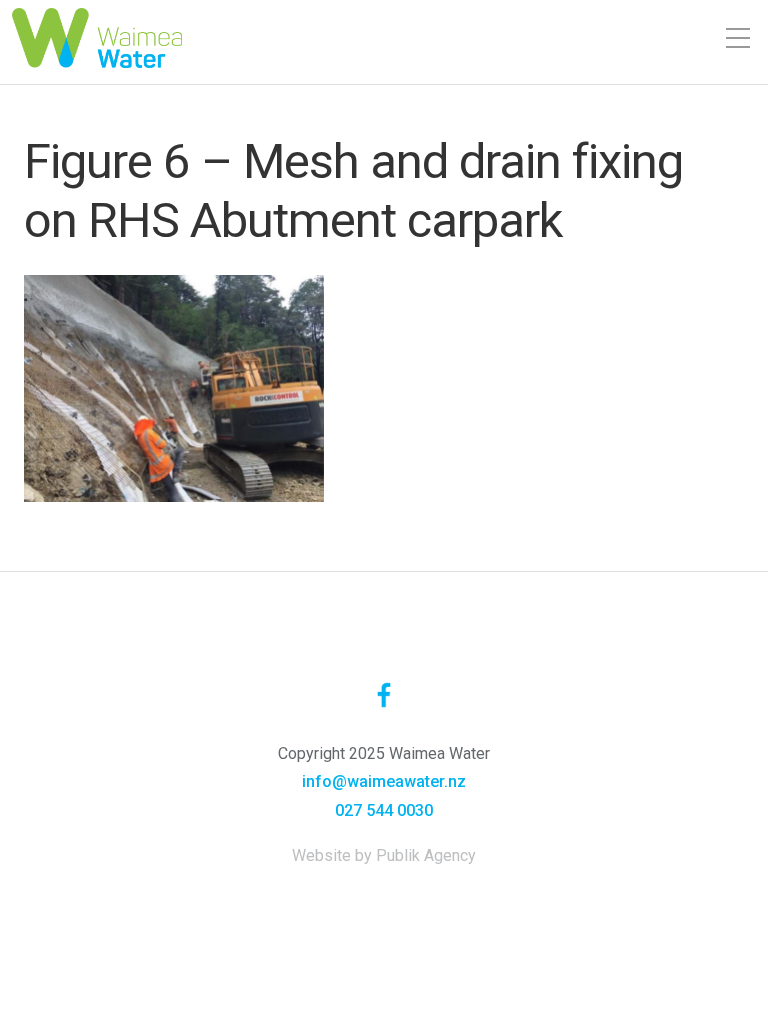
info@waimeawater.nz (384, 781)
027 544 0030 (384, 810)
